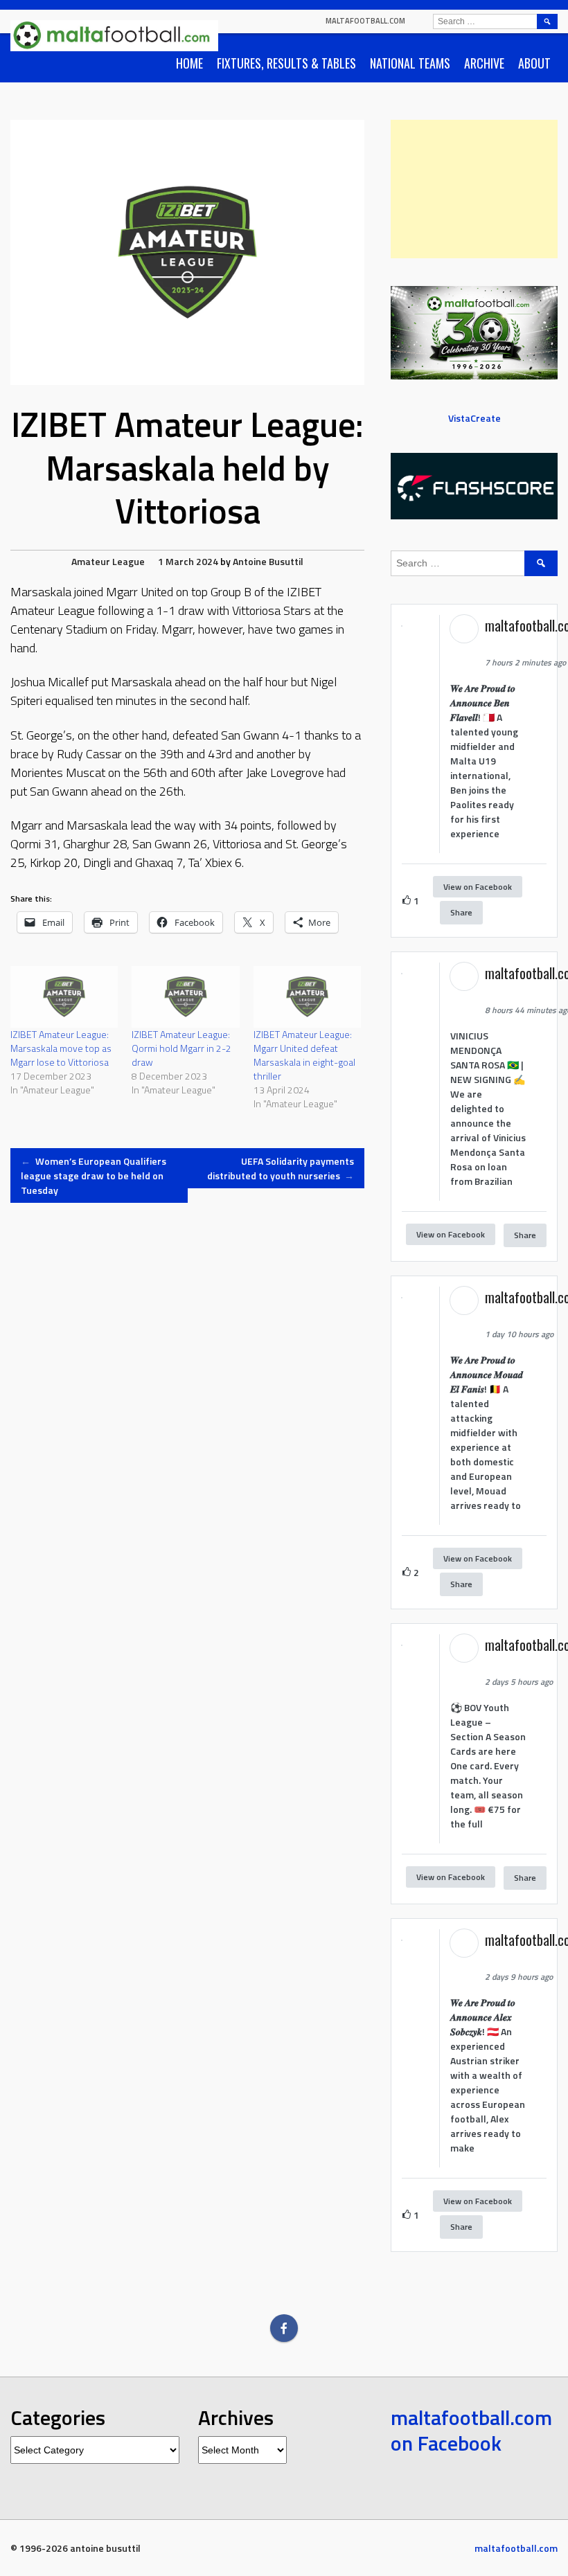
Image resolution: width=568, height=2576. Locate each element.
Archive (484, 63)
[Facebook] (284, 2328)
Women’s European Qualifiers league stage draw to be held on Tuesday (94, 1175)
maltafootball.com (365, 21)
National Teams (410, 63)
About (534, 63)
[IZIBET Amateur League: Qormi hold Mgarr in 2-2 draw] (185, 997)
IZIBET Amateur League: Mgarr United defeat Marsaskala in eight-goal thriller (304, 1055)
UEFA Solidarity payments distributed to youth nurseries (281, 1168)
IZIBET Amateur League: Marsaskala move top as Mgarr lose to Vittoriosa (61, 1048)
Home (189, 63)
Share (461, 912)
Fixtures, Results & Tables (286, 63)
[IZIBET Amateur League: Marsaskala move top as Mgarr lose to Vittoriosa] (64, 997)
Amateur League (108, 561)
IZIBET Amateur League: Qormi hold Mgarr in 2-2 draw (181, 1048)
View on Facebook (478, 887)
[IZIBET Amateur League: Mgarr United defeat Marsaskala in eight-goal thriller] (307, 997)
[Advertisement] (474, 189)
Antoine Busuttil (268, 561)
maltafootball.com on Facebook (471, 2431)
